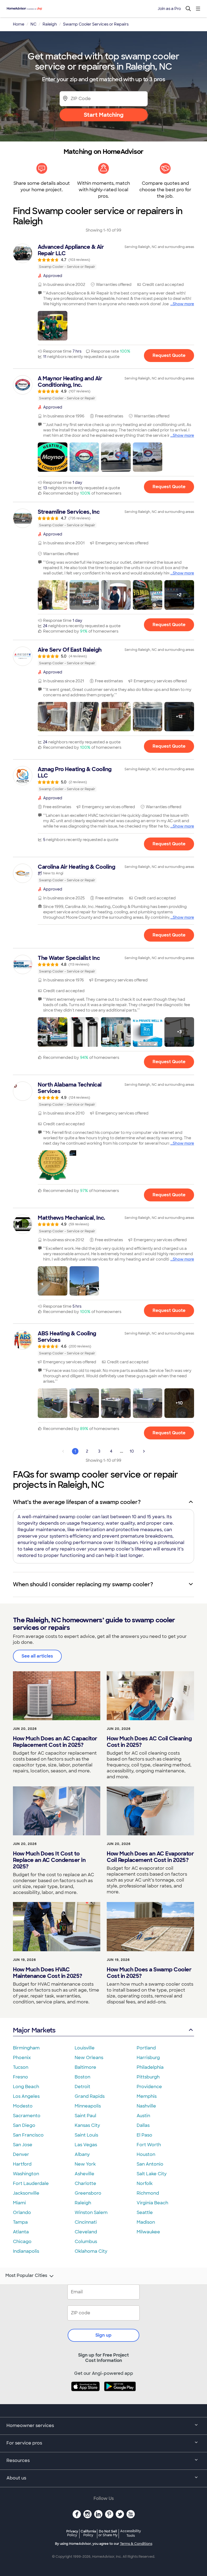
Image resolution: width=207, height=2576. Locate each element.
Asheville (84, 2174)
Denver (21, 2154)
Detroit (82, 2087)
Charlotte (85, 2183)
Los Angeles (26, 2096)
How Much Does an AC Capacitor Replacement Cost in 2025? (55, 1742)
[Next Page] (144, 1451)
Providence (149, 2087)
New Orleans (89, 2058)
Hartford (22, 2164)
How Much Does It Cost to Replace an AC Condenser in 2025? (49, 1860)
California (88, 2533)
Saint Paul (85, 2116)
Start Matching (104, 115)
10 (132, 1451)
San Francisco (28, 2135)
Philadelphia (150, 2067)
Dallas (143, 2125)
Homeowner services (30, 2426)
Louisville (85, 2048)
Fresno (20, 2077)
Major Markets (34, 2030)
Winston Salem (91, 2213)
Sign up (103, 2335)
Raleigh (83, 2203)
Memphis (147, 2096)
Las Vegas (86, 2145)
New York (85, 2164)
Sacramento (27, 2116)
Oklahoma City (91, 2251)
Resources (18, 2460)
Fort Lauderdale (31, 2183)
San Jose (23, 2145)
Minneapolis (88, 2106)
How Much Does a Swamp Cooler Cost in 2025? (149, 1973)
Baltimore (85, 2067)
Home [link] (19, 24)
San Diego (24, 2125)
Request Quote (169, 355)
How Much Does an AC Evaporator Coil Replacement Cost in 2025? (150, 1857)
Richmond (148, 2193)
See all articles (37, 1656)
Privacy (72, 2533)
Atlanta (21, 2232)
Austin (143, 2116)
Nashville (146, 2106)
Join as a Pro (169, 9)
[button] (53, 326)
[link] (103, 257)
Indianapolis (26, 2251)
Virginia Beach (152, 2203)
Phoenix (22, 2058)
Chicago (22, 2242)
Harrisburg (148, 2058)
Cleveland (86, 2232)
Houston (146, 2154)
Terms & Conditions (136, 2544)
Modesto (23, 2106)
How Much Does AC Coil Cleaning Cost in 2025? (149, 1742)
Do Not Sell (108, 2533)
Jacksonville (26, 2193)
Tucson (21, 2067)
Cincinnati (86, 2222)
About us (16, 2478)
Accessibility (131, 2534)
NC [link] (33, 24)
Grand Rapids (90, 2096)
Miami (19, 2203)
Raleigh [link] (50, 24)
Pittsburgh (148, 2077)
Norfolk (145, 2183)
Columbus (86, 2242)
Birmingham (26, 2048)
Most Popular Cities (26, 2276)
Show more (183, 304)
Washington (26, 2174)
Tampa (20, 2222)
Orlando (22, 2213)
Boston (82, 2077)
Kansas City (87, 2125)
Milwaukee (148, 2232)
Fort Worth (149, 2145)
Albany (82, 2154)
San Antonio (150, 2164)
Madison (146, 2222)
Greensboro (88, 2193)
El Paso (144, 2135)
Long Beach (26, 2087)
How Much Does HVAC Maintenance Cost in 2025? (48, 1973)
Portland (146, 2048)
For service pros (24, 2443)
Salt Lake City (152, 2174)
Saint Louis (86, 2135)
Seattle (145, 2213)
